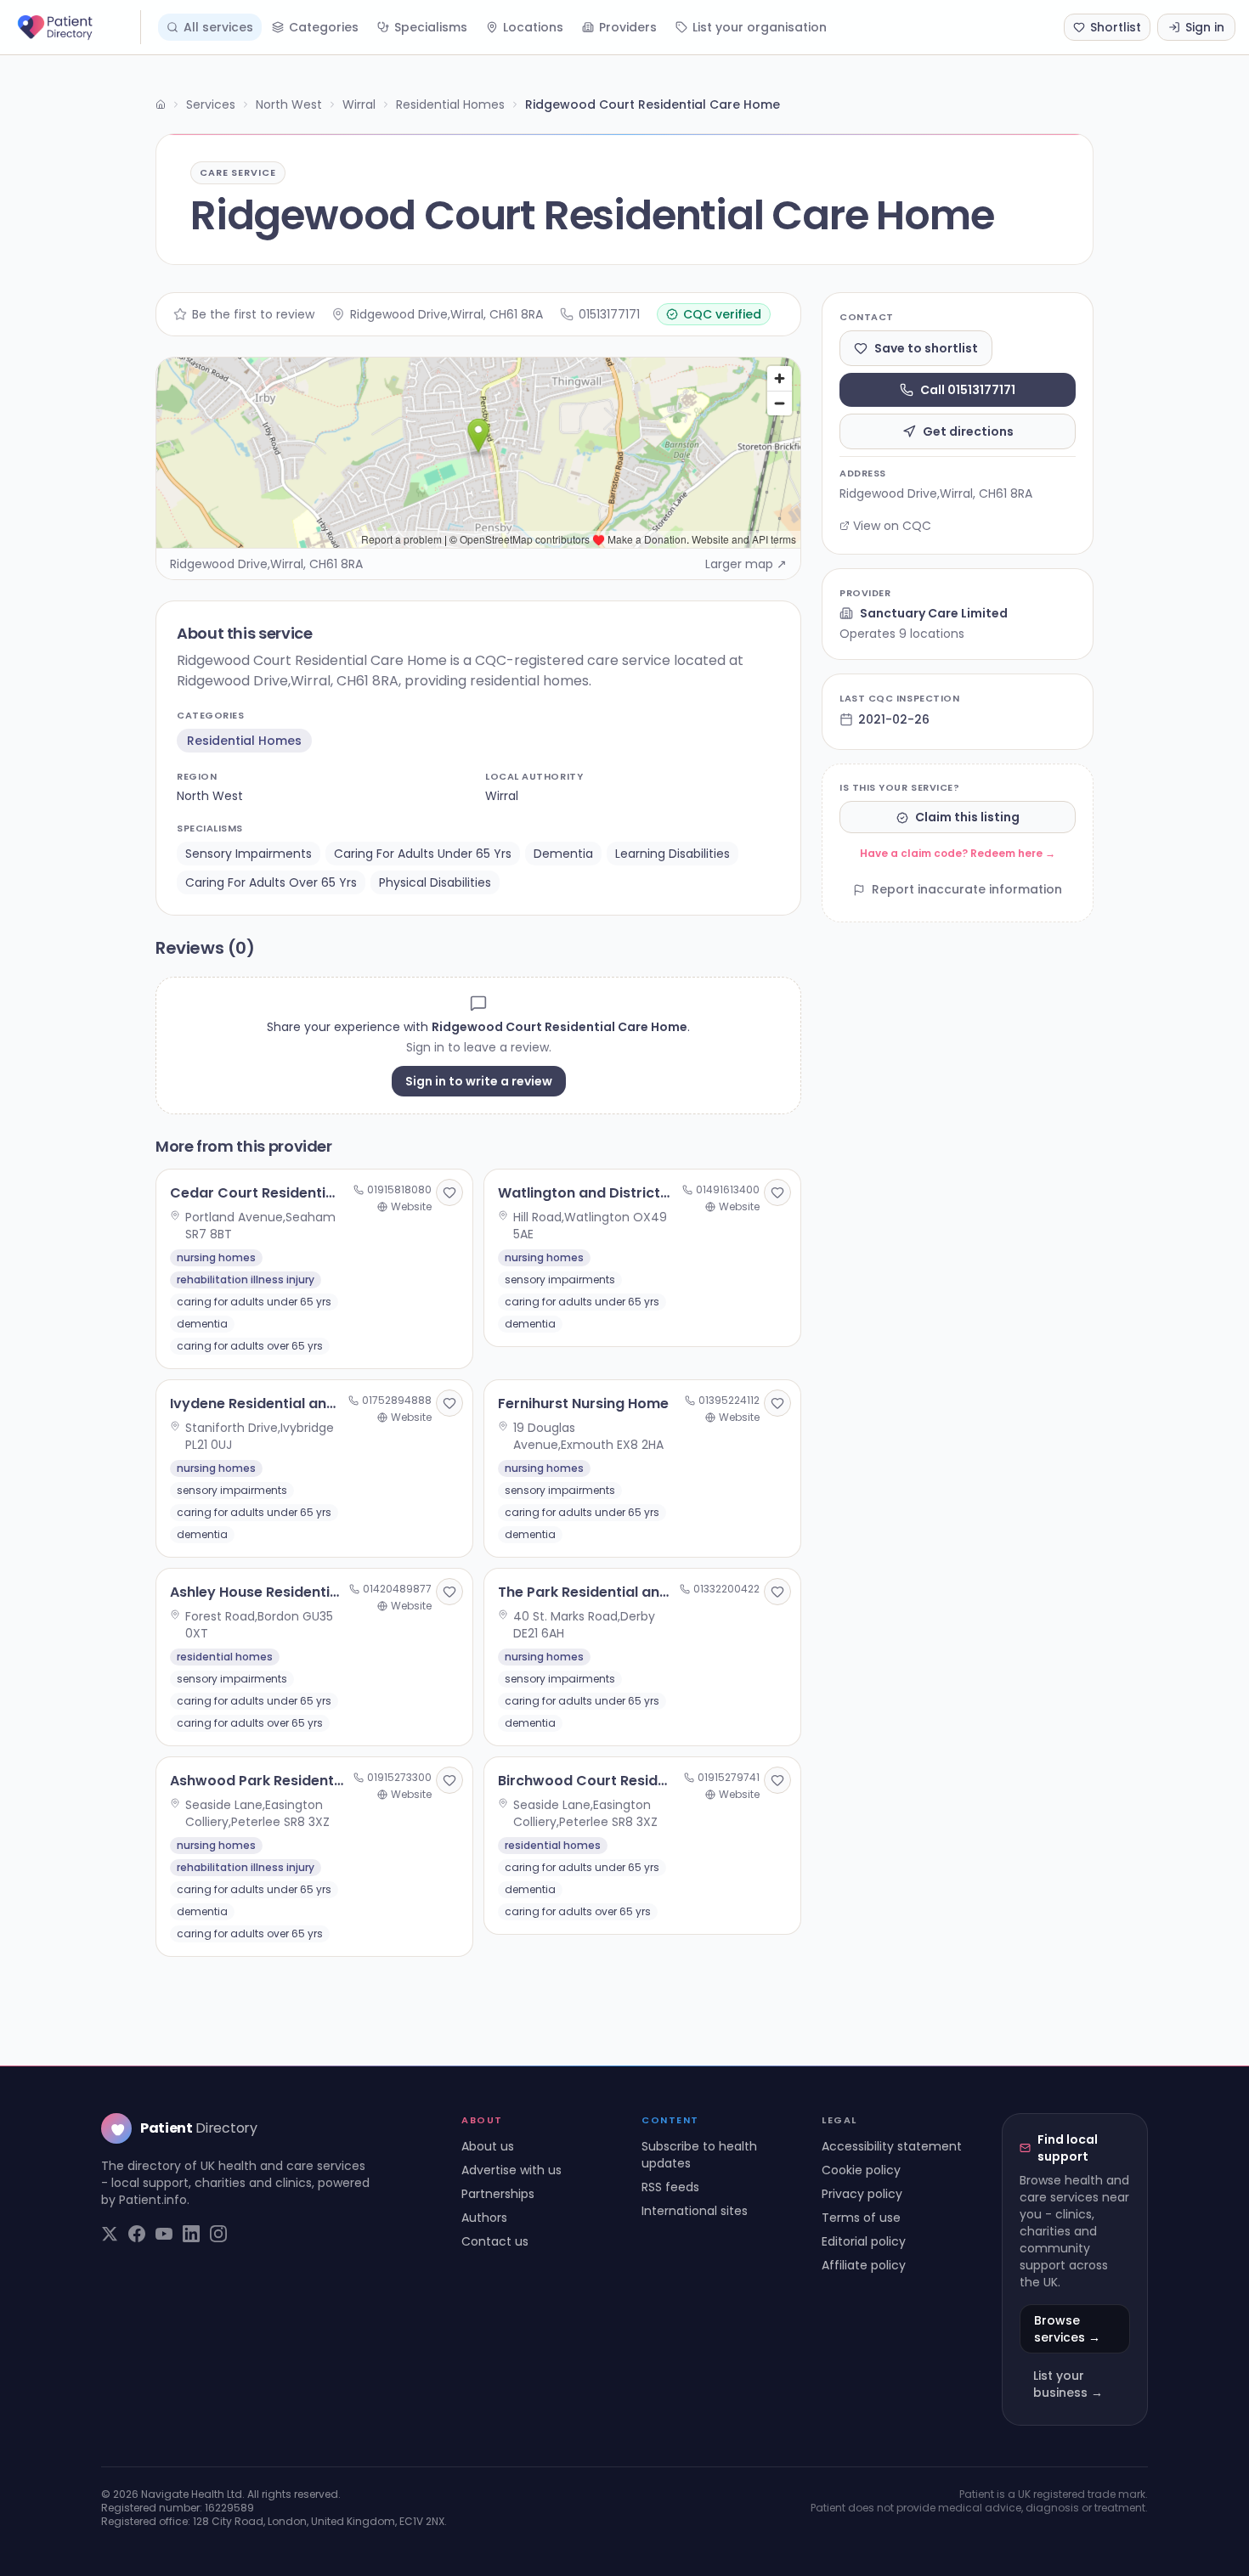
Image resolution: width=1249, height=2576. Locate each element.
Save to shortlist (926, 348)
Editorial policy (864, 2241)
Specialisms (431, 27)
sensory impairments (249, 854)
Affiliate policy (864, 2265)
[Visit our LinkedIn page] (191, 2234)
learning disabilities (673, 854)
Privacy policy (862, 2194)
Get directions (968, 431)
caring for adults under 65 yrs (423, 854)
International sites (695, 2211)
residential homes (244, 741)
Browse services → (1067, 2329)
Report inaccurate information (967, 890)
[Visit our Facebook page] (137, 2234)
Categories (324, 27)
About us (488, 2146)
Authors (484, 2218)
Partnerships (498, 2194)
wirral (502, 796)
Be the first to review (253, 314)
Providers (628, 27)
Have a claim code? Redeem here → (958, 854)
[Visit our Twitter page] (110, 2234)
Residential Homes (450, 104)
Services (211, 104)
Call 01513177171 (968, 390)
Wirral (359, 104)
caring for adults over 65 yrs (271, 882)
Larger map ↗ (746, 564)
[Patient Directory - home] (77, 27)
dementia (563, 854)
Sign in (1205, 27)
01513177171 (609, 314)
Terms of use (861, 2218)
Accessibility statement (892, 2146)
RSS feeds (670, 2187)
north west (210, 796)
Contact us (495, 2241)
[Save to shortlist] (449, 1192)
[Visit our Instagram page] (218, 2234)
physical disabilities (435, 882)
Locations (533, 27)
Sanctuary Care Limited (934, 613)
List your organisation (760, 27)
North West (289, 104)
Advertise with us (511, 2170)
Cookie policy (861, 2170)
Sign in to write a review (479, 1081)
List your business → (1068, 2384)
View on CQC (892, 526)
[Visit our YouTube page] (164, 2234)
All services (218, 27)
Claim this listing (967, 818)
